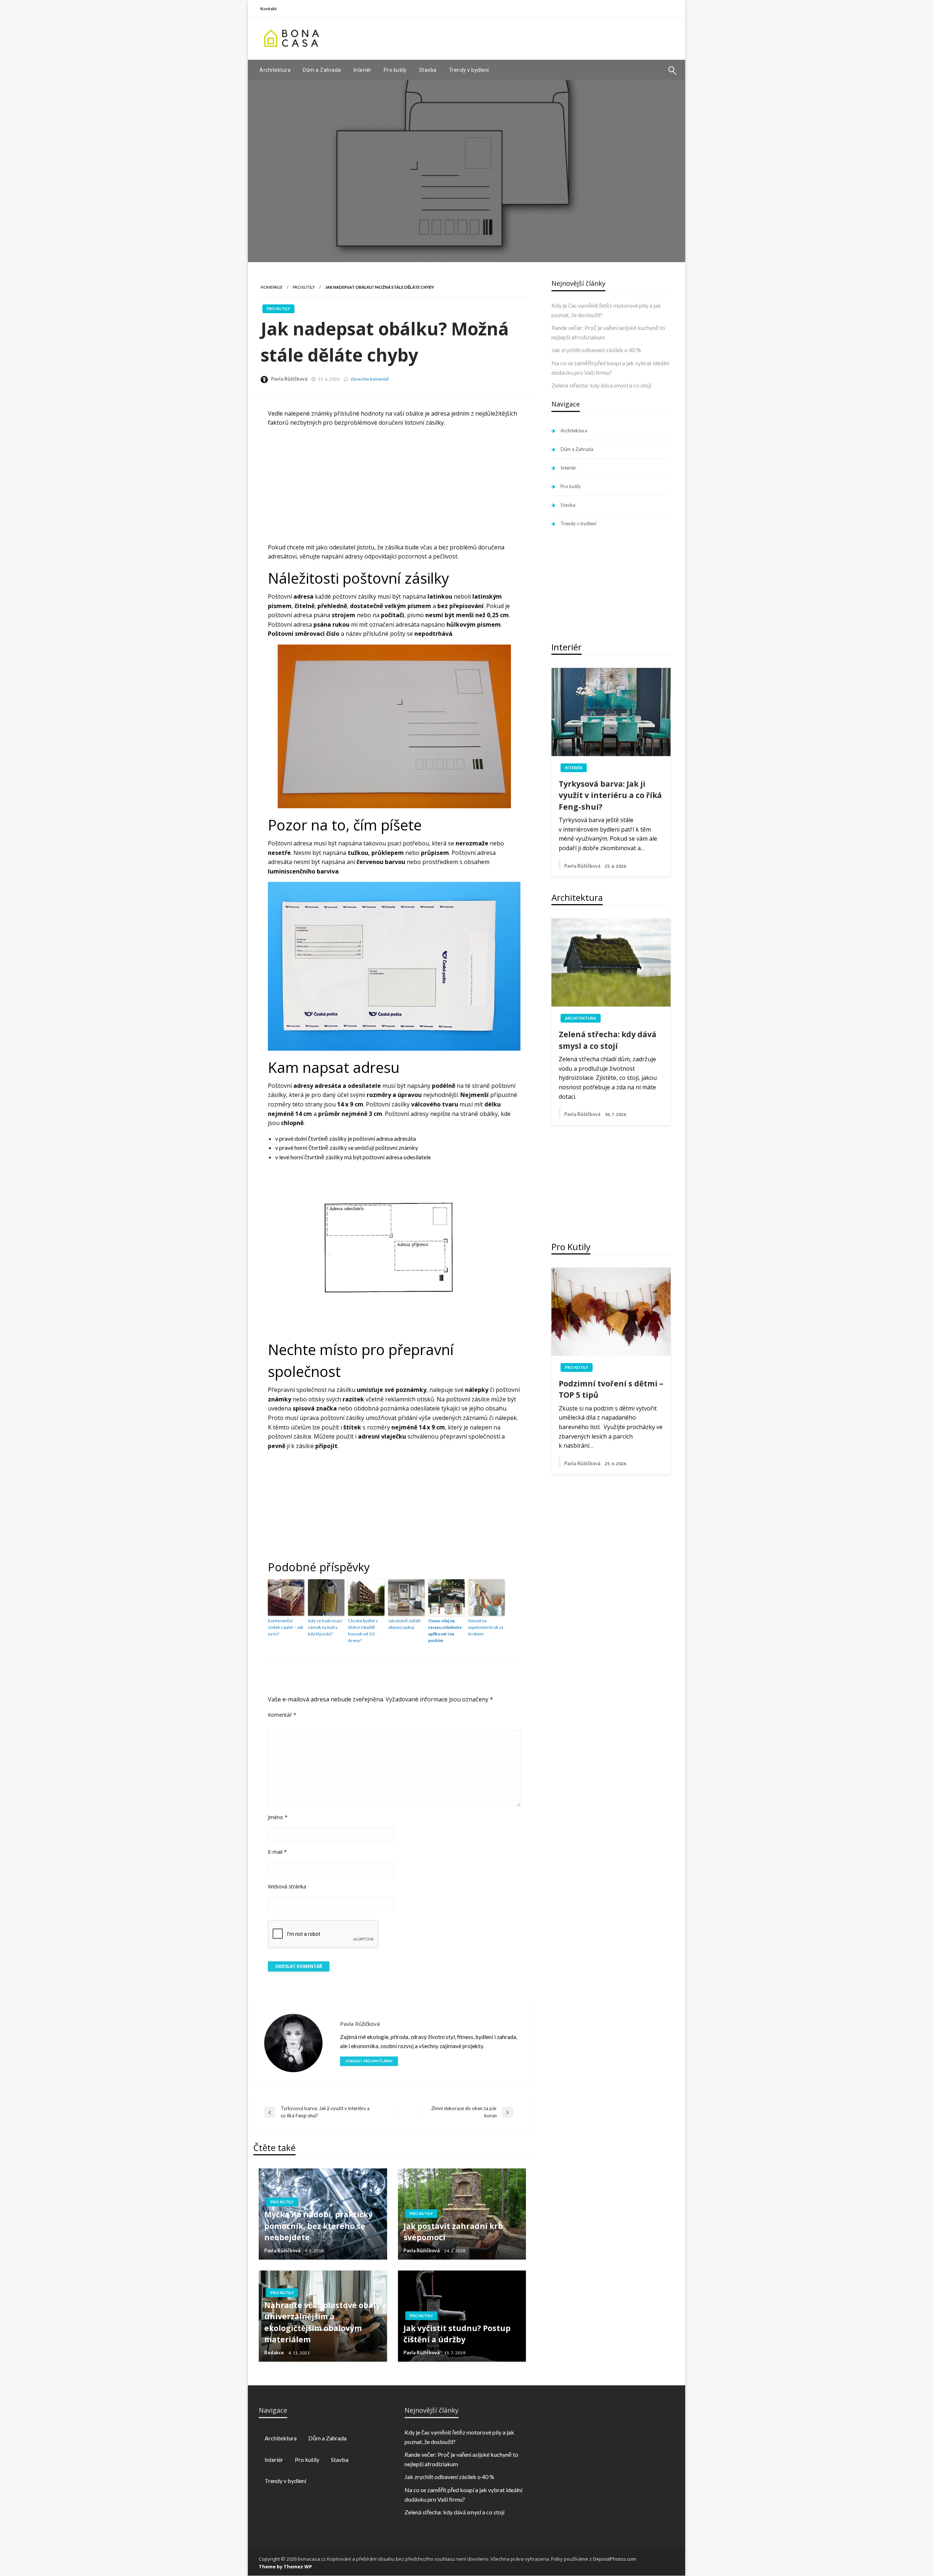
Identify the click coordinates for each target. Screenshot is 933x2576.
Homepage (272, 287)
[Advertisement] (543, 38)
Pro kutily (395, 70)
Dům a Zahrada (322, 70)
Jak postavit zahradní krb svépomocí (453, 2232)
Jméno (278, 1817)
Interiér (362, 70)
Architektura (275, 70)
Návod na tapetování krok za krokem (486, 1627)
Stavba (428, 70)
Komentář (282, 1715)
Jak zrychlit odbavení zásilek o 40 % (596, 350)
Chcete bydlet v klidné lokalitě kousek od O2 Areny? (363, 1631)
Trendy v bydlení (469, 70)
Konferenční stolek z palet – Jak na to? (286, 1627)
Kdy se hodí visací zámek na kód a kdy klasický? (325, 1627)
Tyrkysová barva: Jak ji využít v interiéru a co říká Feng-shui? (610, 795)
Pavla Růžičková (289, 379)
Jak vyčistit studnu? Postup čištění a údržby (457, 2334)
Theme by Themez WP (285, 2567)
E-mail (277, 1852)
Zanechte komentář (370, 379)
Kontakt (269, 9)
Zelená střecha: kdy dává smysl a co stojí (601, 385)
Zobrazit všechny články (369, 2061)
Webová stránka (287, 1886)
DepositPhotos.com (614, 2559)
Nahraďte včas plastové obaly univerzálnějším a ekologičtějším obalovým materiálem (322, 2322)
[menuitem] (275, 70)
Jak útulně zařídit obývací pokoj (404, 1624)
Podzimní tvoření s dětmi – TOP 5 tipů (611, 1389)
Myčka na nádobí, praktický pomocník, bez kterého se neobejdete (318, 2226)
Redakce (274, 2353)
